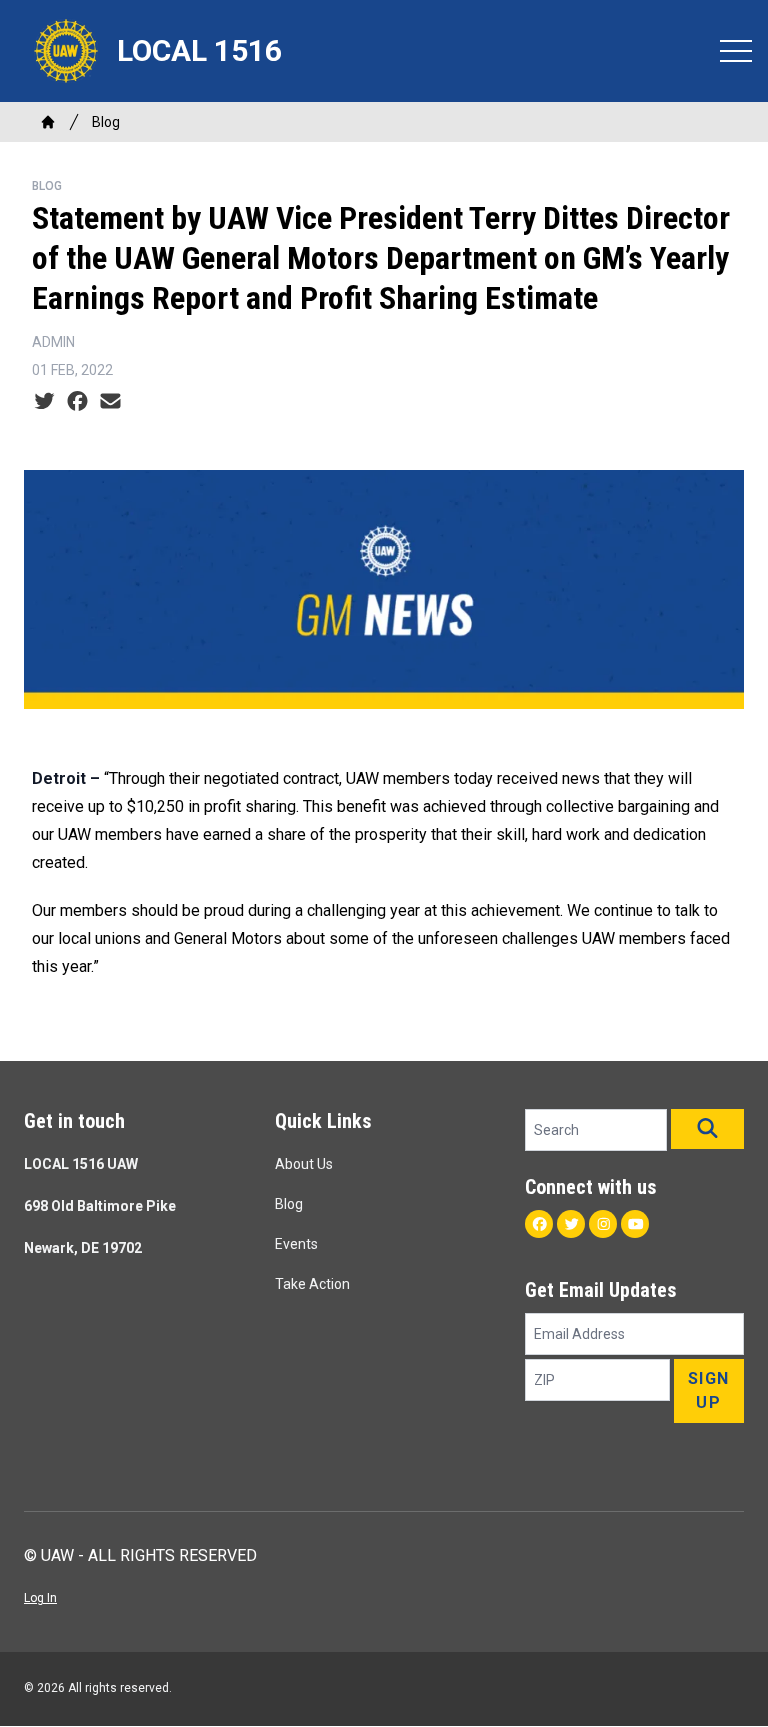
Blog (106, 122)
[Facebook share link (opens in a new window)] (77, 402)
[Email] (110, 402)
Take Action (312, 1284)
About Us (304, 1164)
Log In (40, 1598)
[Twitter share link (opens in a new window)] (44, 402)
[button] (707, 1129)
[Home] (48, 122)
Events (296, 1244)
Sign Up (709, 1390)
